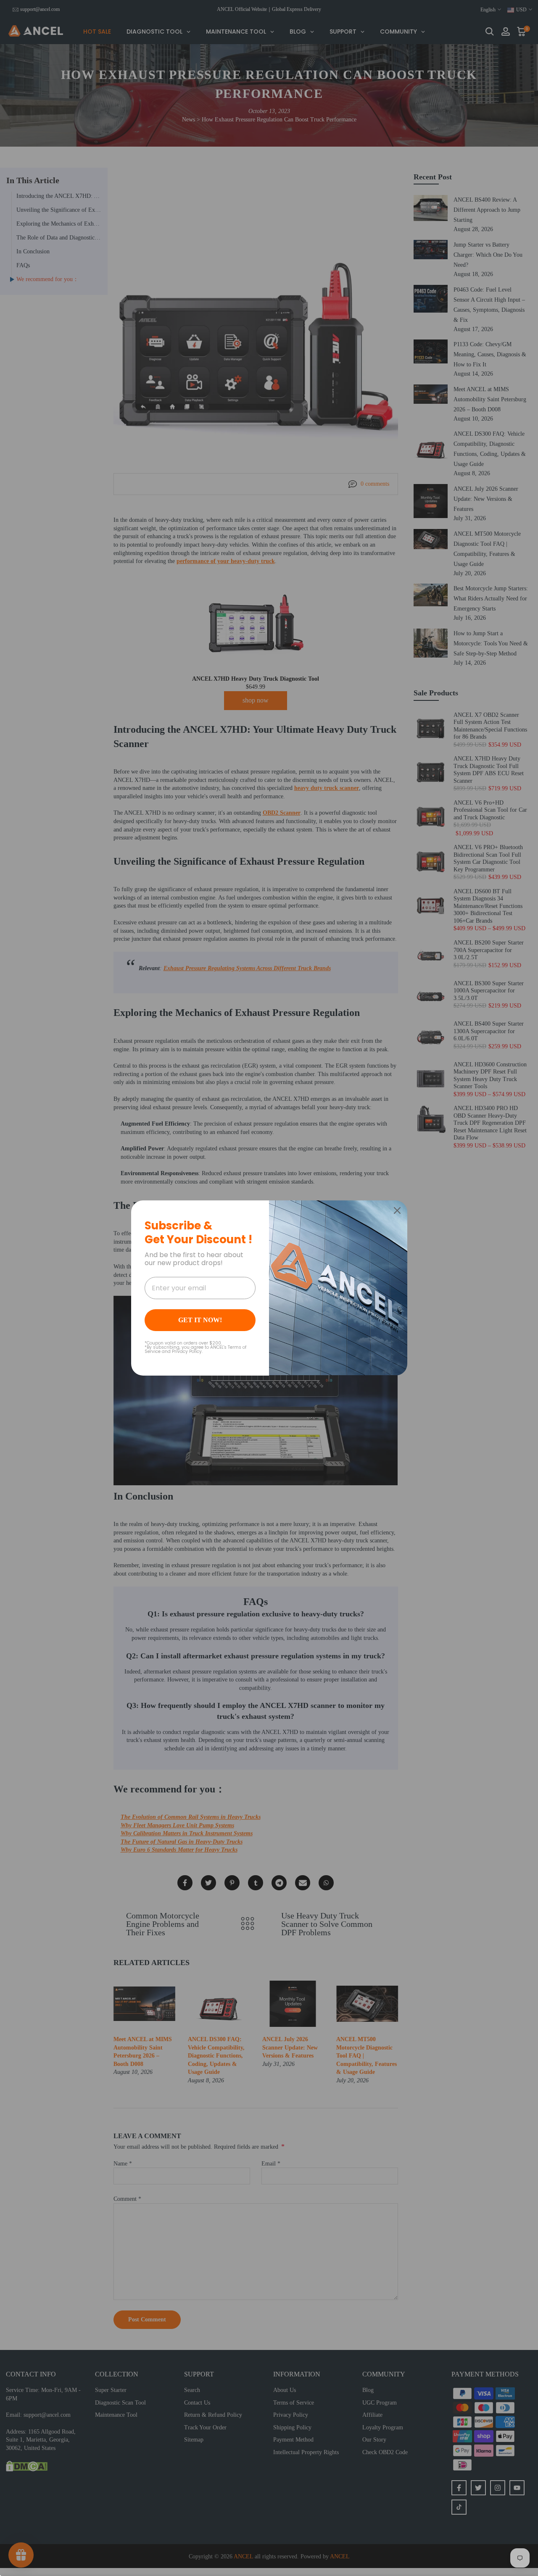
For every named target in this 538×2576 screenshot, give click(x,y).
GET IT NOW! (200, 1320)
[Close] (397, 1210)
